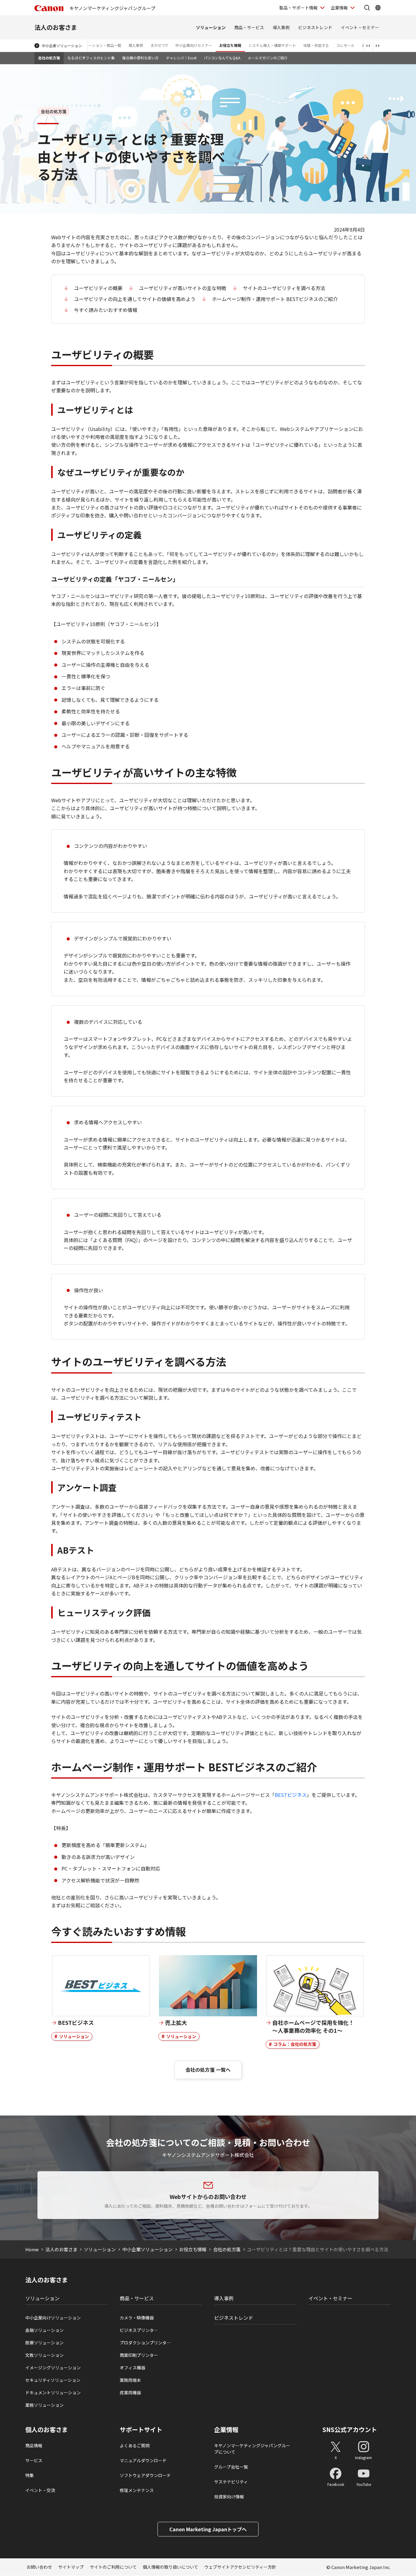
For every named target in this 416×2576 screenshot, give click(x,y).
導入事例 (281, 27)
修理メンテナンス (137, 2490)
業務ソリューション (44, 2405)
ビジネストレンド (315, 27)
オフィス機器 (132, 2368)
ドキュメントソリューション (53, 2392)
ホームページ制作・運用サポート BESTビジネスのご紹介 (275, 299)
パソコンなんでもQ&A (222, 58)
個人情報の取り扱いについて (171, 2567)
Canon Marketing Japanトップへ (208, 2529)
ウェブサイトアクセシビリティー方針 (240, 2567)
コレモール (345, 45)
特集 (30, 2475)
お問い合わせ (39, 2567)
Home (32, 2249)
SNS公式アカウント (350, 2429)
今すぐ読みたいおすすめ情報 (106, 310)
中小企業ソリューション (62, 45)
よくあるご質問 (135, 2445)
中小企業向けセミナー (194, 45)
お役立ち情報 (230, 45)
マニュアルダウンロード (143, 2460)
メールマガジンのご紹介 (268, 58)
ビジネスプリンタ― (139, 2330)
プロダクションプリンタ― (145, 2343)
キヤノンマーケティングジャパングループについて (252, 2449)
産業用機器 (130, 2392)
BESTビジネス (291, 1795)
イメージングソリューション (53, 2368)
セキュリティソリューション (53, 2380)
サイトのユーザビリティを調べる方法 (284, 288)
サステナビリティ (231, 2482)
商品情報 (34, 2445)
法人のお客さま (56, 27)
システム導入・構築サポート (272, 45)
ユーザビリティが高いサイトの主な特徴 (183, 288)
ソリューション (211, 27)
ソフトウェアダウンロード (145, 2475)
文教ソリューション (44, 2355)
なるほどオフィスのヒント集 (91, 58)
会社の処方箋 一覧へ (208, 2070)
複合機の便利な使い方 (140, 58)
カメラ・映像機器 (137, 2318)
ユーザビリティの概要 (98, 288)
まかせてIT (159, 45)
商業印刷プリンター (139, 2355)
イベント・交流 (40, 2490)
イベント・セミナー (360, 27)
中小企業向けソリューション (53, 2318)
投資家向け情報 (229, 2497)
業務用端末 (130, 2380)
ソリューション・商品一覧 (99, 45)
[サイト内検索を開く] (367, 8)
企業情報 (339, 8)
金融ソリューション (44, 2330)
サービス (34, 2460)
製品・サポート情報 (298, 8)
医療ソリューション (44, 2343)
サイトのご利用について (113, 2567)
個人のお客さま (47, 2430)
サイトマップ (71, 2567)
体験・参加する (316, 45)
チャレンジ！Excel (181, 58)
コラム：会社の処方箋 (295, 2044)
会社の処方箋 (49, 58)
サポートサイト (141, 2430)
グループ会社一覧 (231, 2467)
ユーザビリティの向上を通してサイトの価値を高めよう (135, 299)
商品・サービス (249, 27)
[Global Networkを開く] (378, 8)
